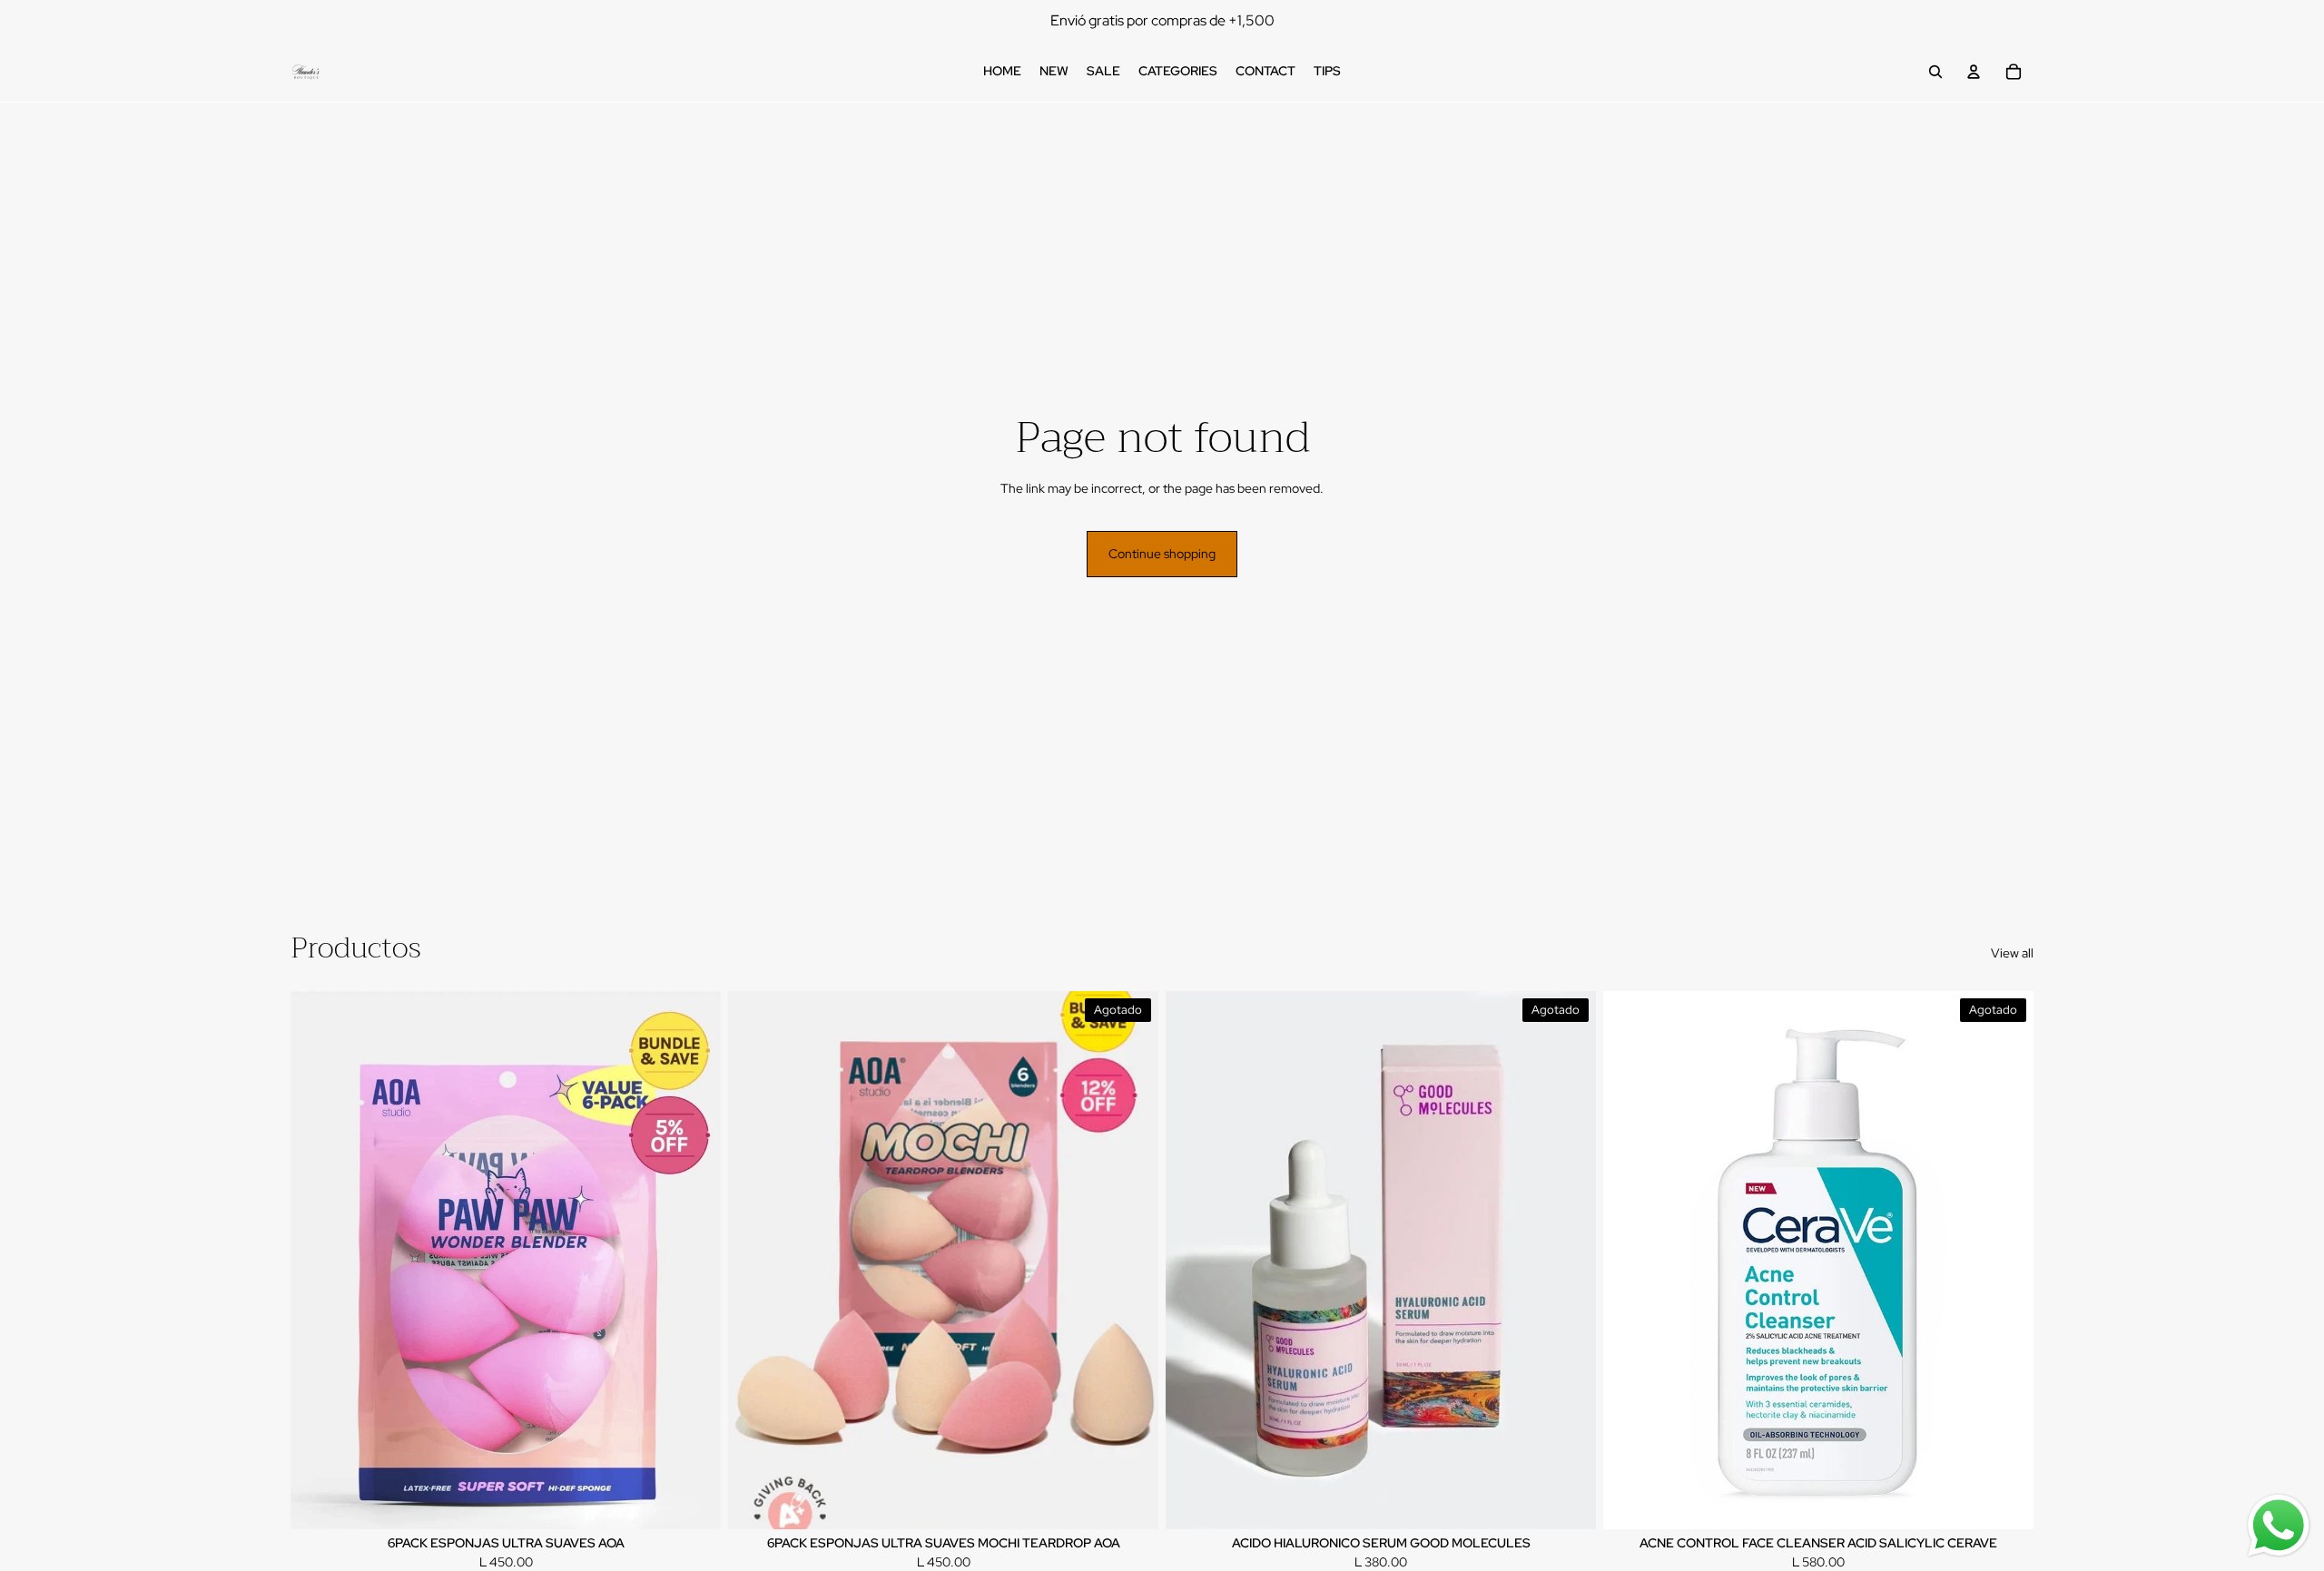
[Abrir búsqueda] (1935, 72)
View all (2012, 953)
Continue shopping (1162, 554)
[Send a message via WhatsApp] (2279, 1526)
